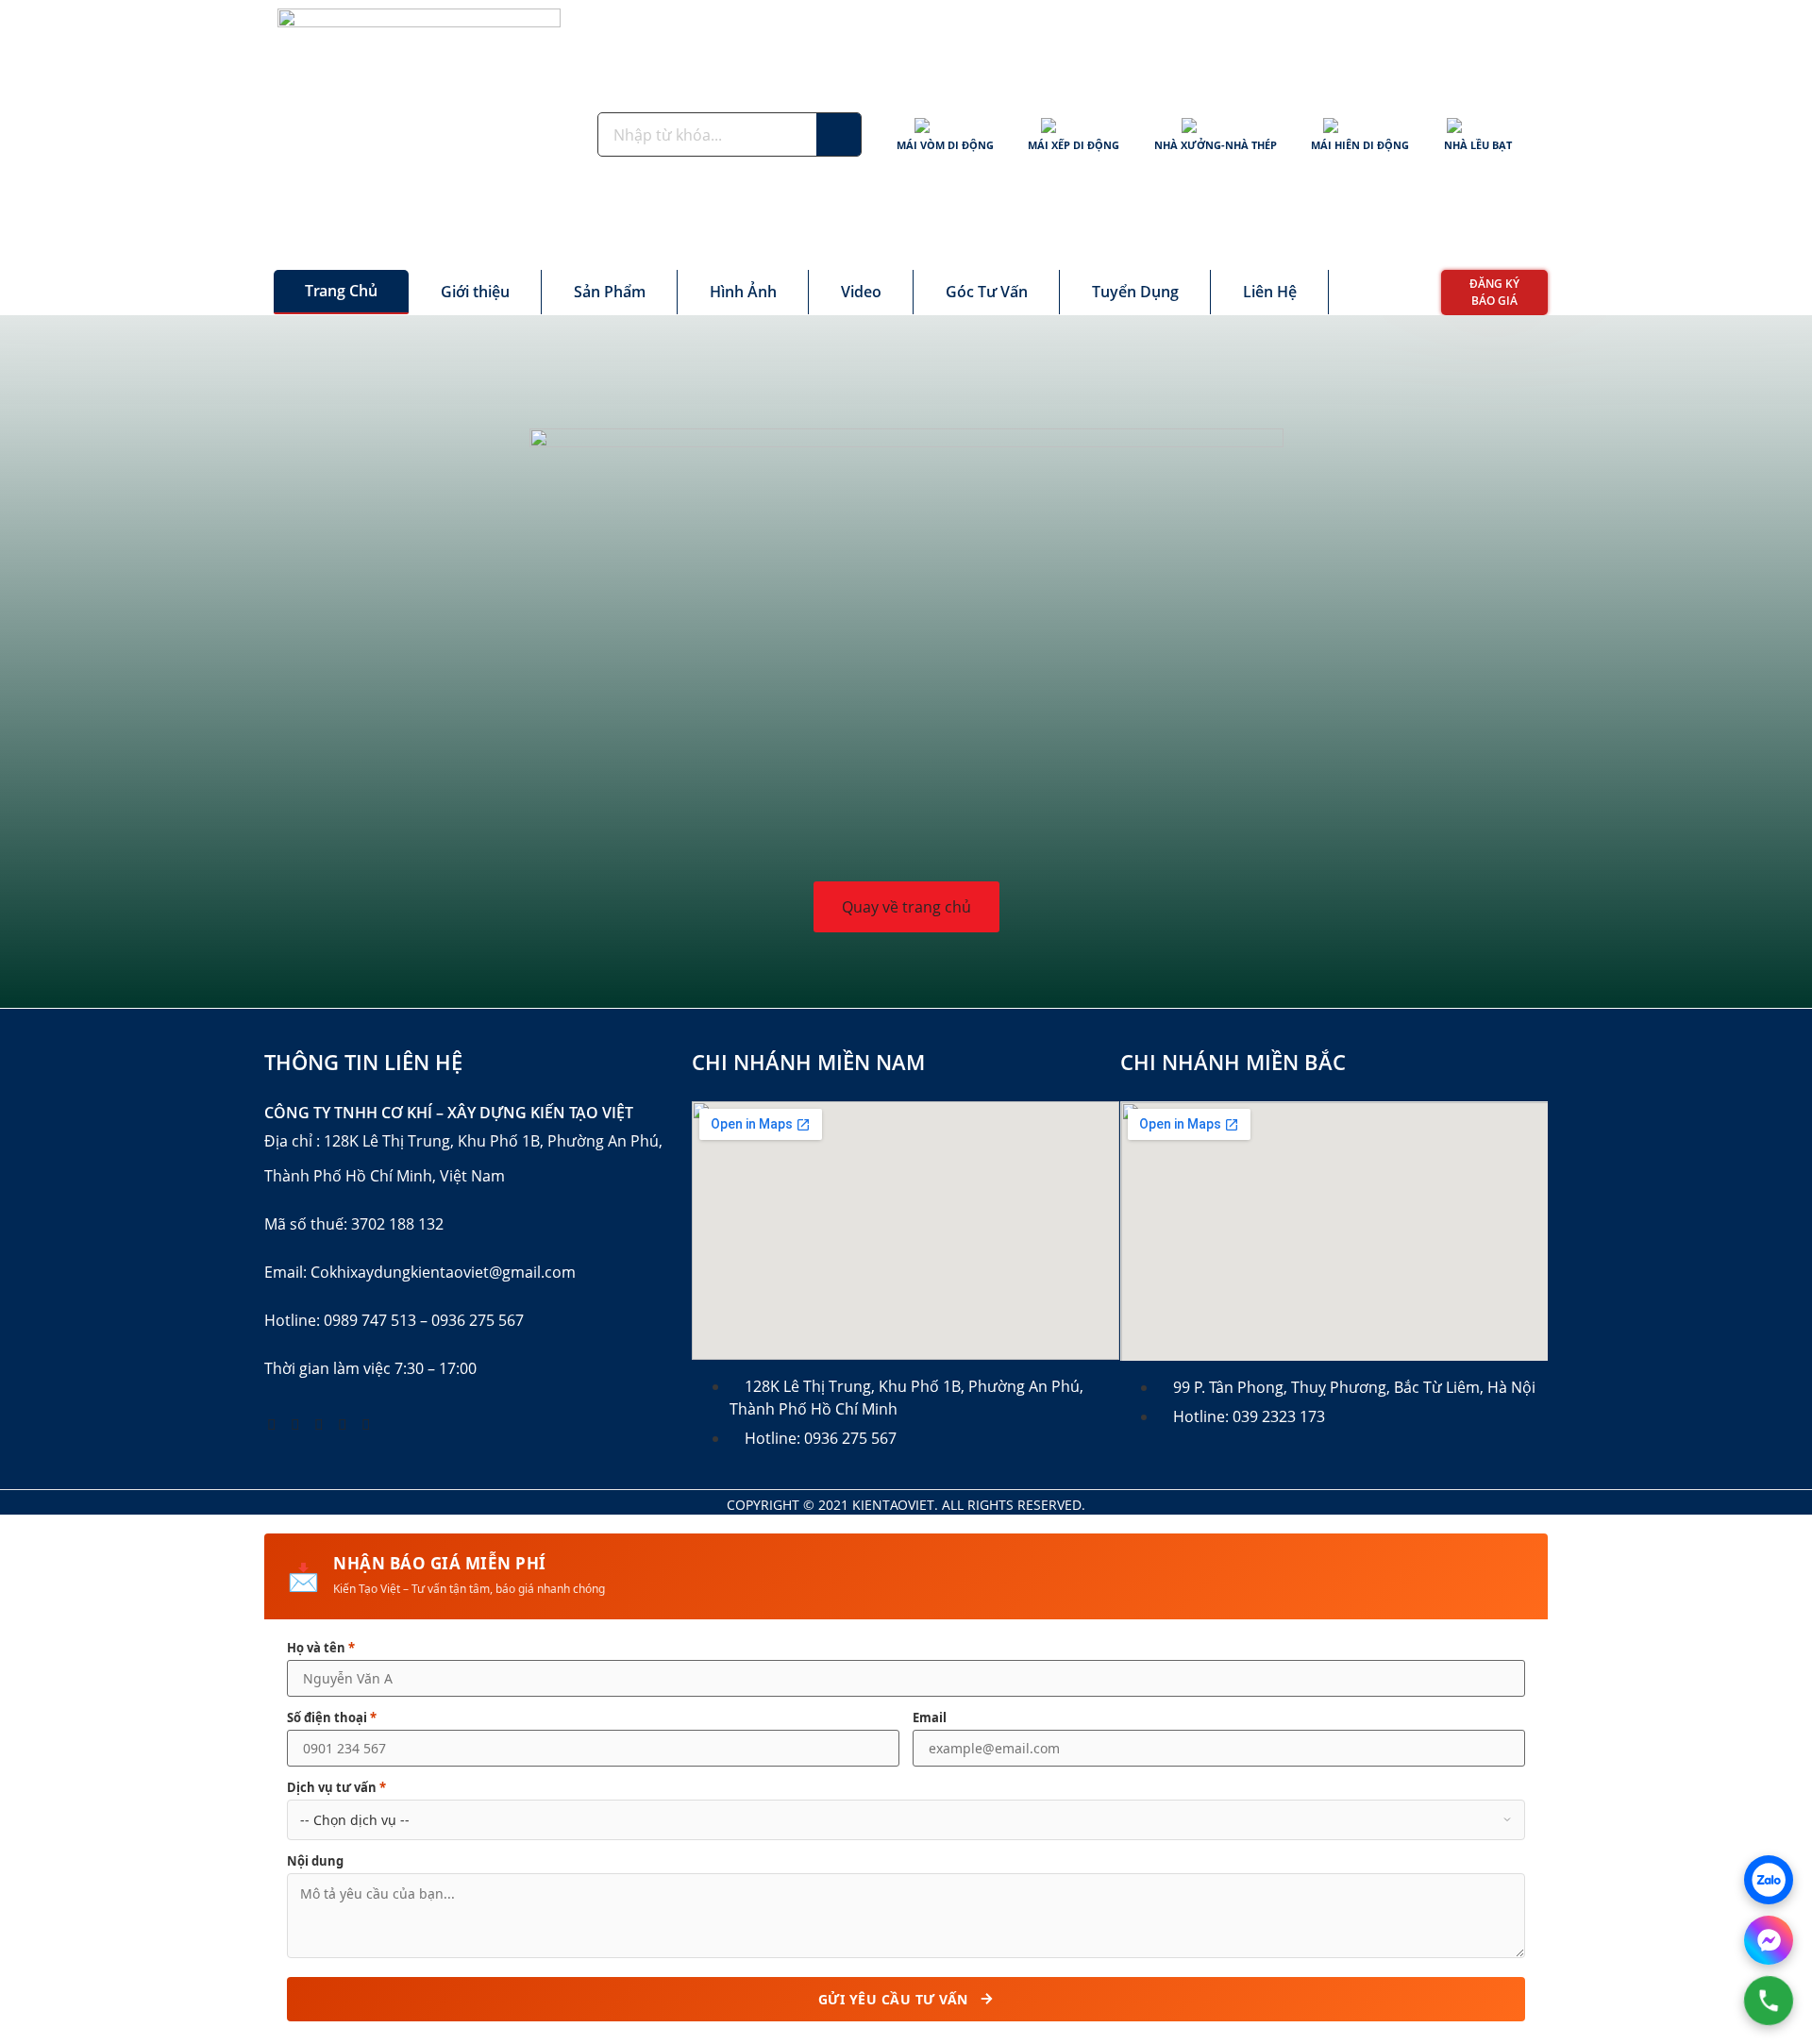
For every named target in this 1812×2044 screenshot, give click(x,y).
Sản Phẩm (610, 292)
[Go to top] (1760, 1879)
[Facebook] (272, 1424)
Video (861, 292)
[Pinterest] (319, 1424)
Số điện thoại (332, 1718)
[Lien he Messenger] (1769, 1940)
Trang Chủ (341, 291)
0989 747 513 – (376, 1320)
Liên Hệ (1270, 292)
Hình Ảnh (743, 292)
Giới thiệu (475, 292)
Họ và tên (321, 1648)
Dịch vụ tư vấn (336, 1788)
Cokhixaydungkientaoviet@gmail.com (443, 1272)
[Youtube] (295, 1424)
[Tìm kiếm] (839, 134)
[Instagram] (343, 1424)
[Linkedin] (366, 1424)
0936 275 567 (478, 1320)
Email (930, 1718)
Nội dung (315, 1861)
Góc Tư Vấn (987, 292)
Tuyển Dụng (1135, 292)
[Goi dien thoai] (1769, 2001)
